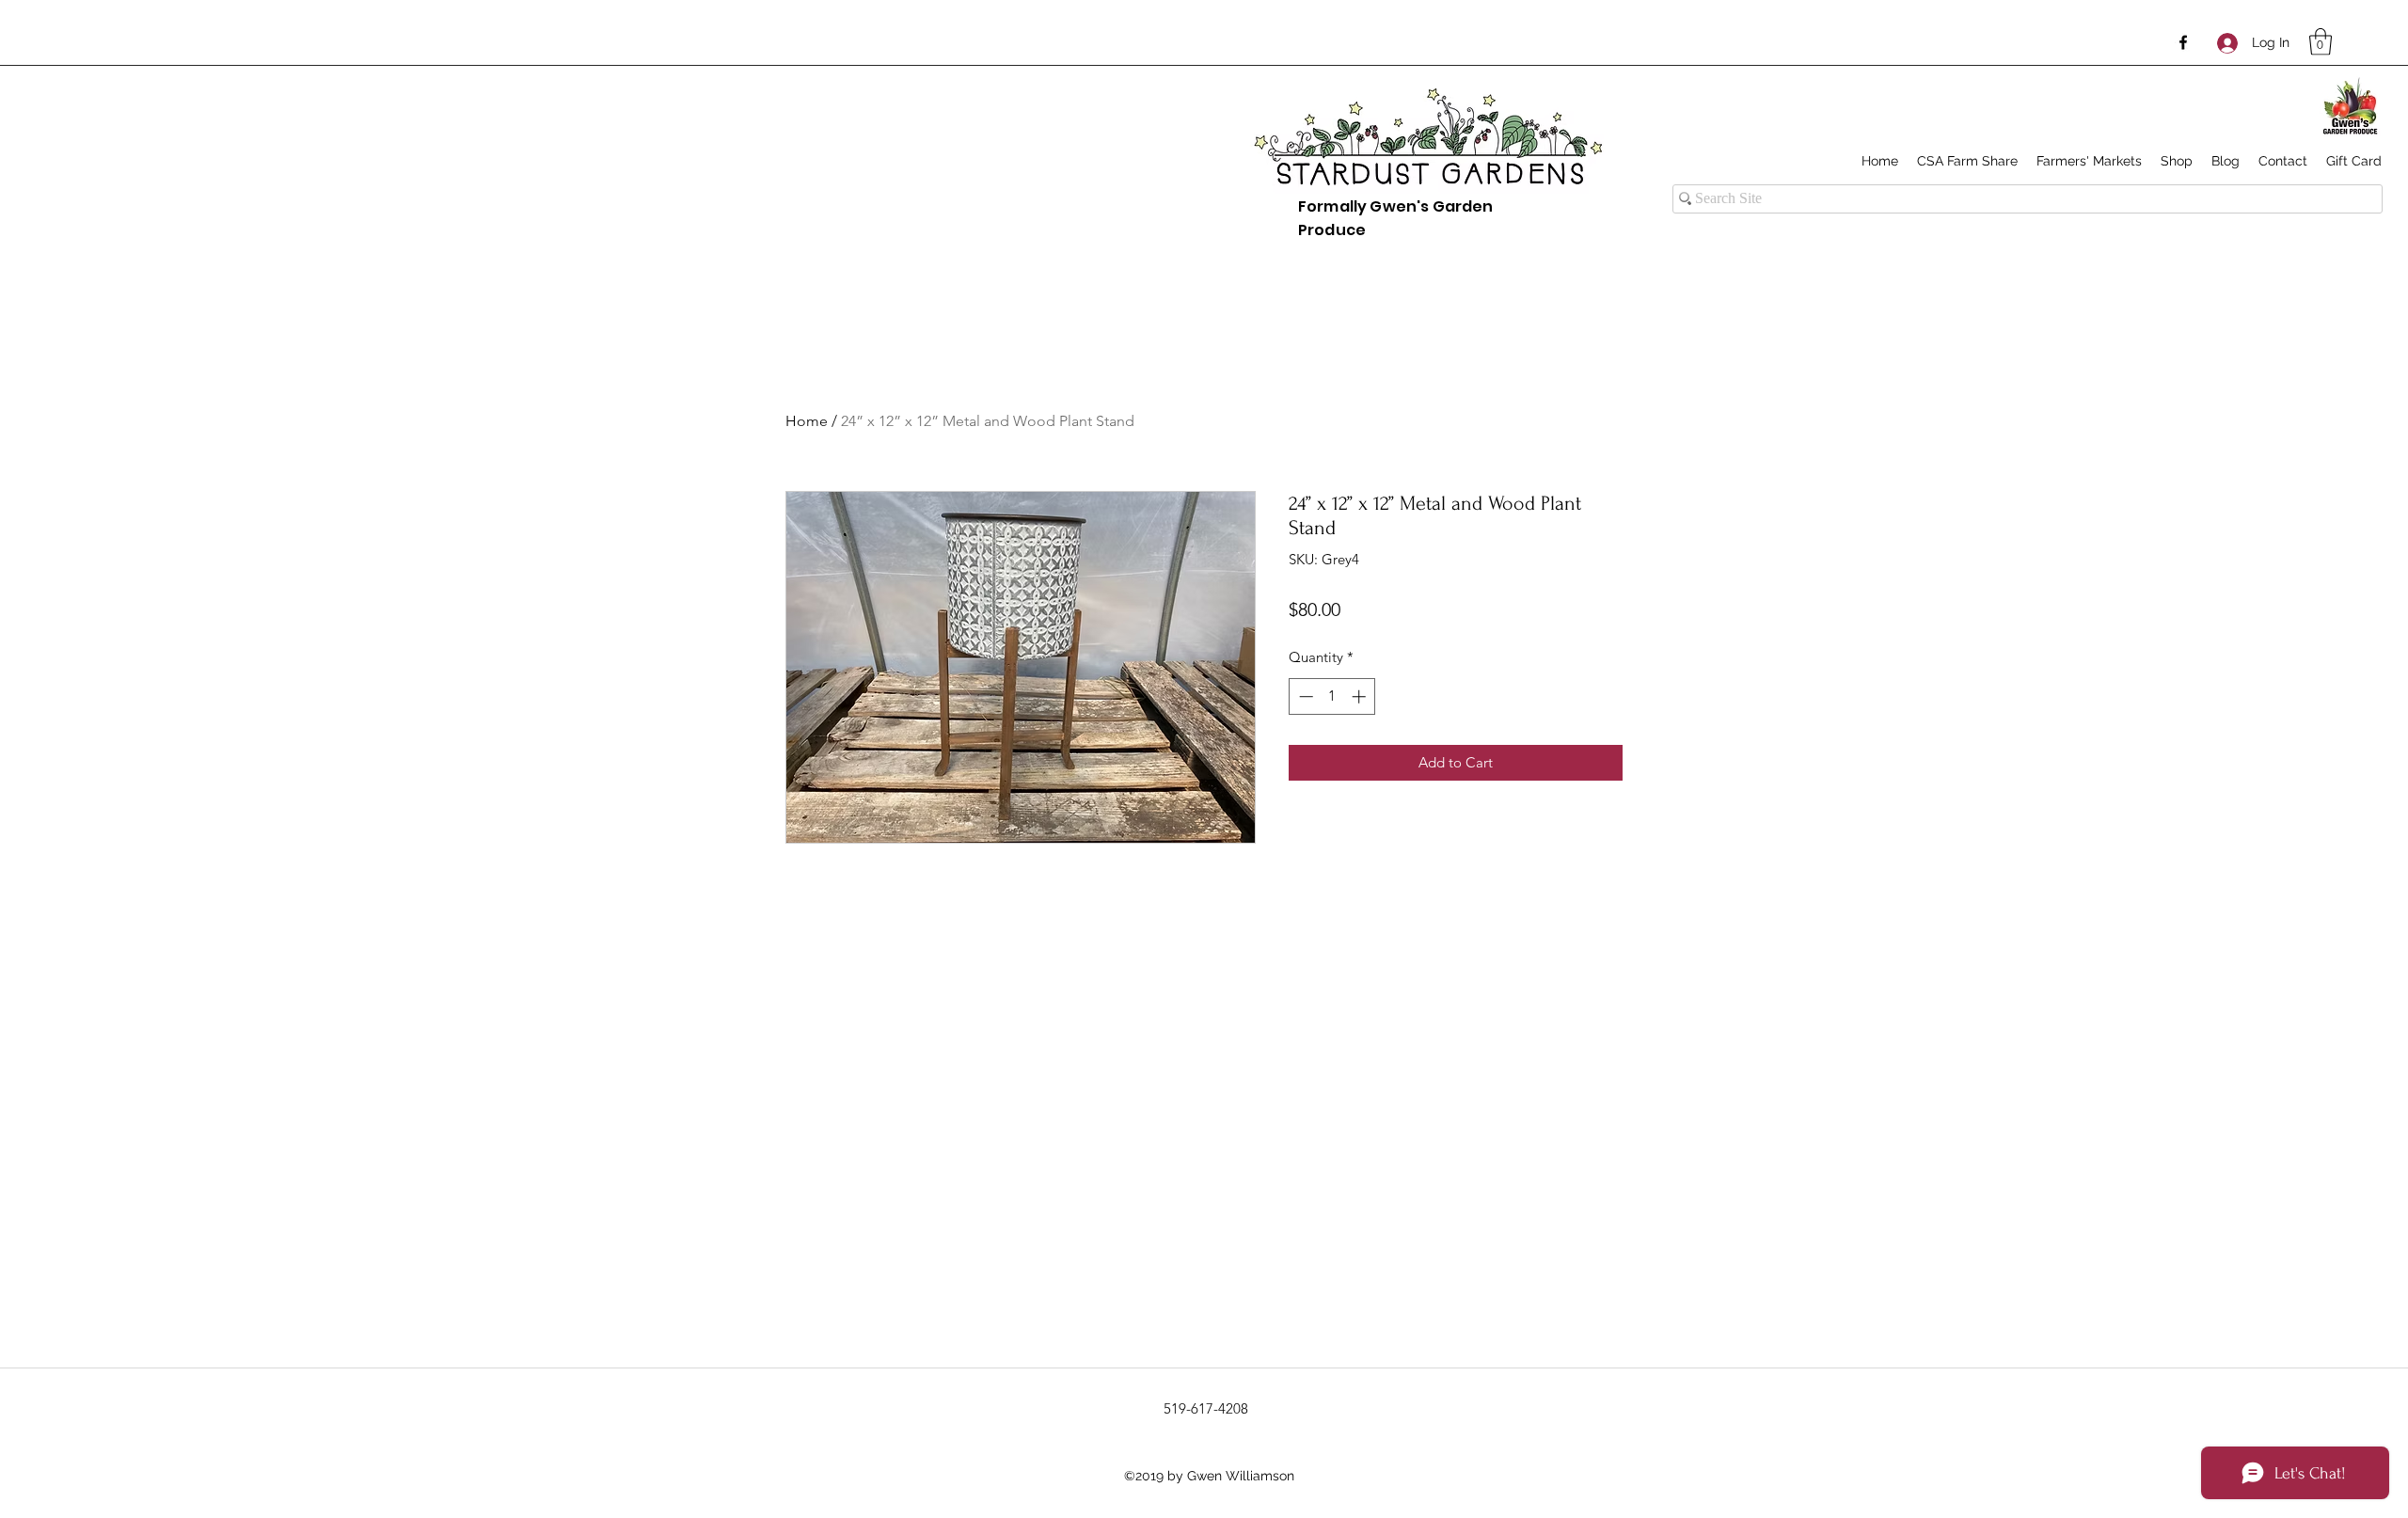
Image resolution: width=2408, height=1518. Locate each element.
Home (807, 421)
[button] (2321, 42)
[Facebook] (2183, 42)
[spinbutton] (1332, 696)
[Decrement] (1304, 696)
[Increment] (1361, 696)
